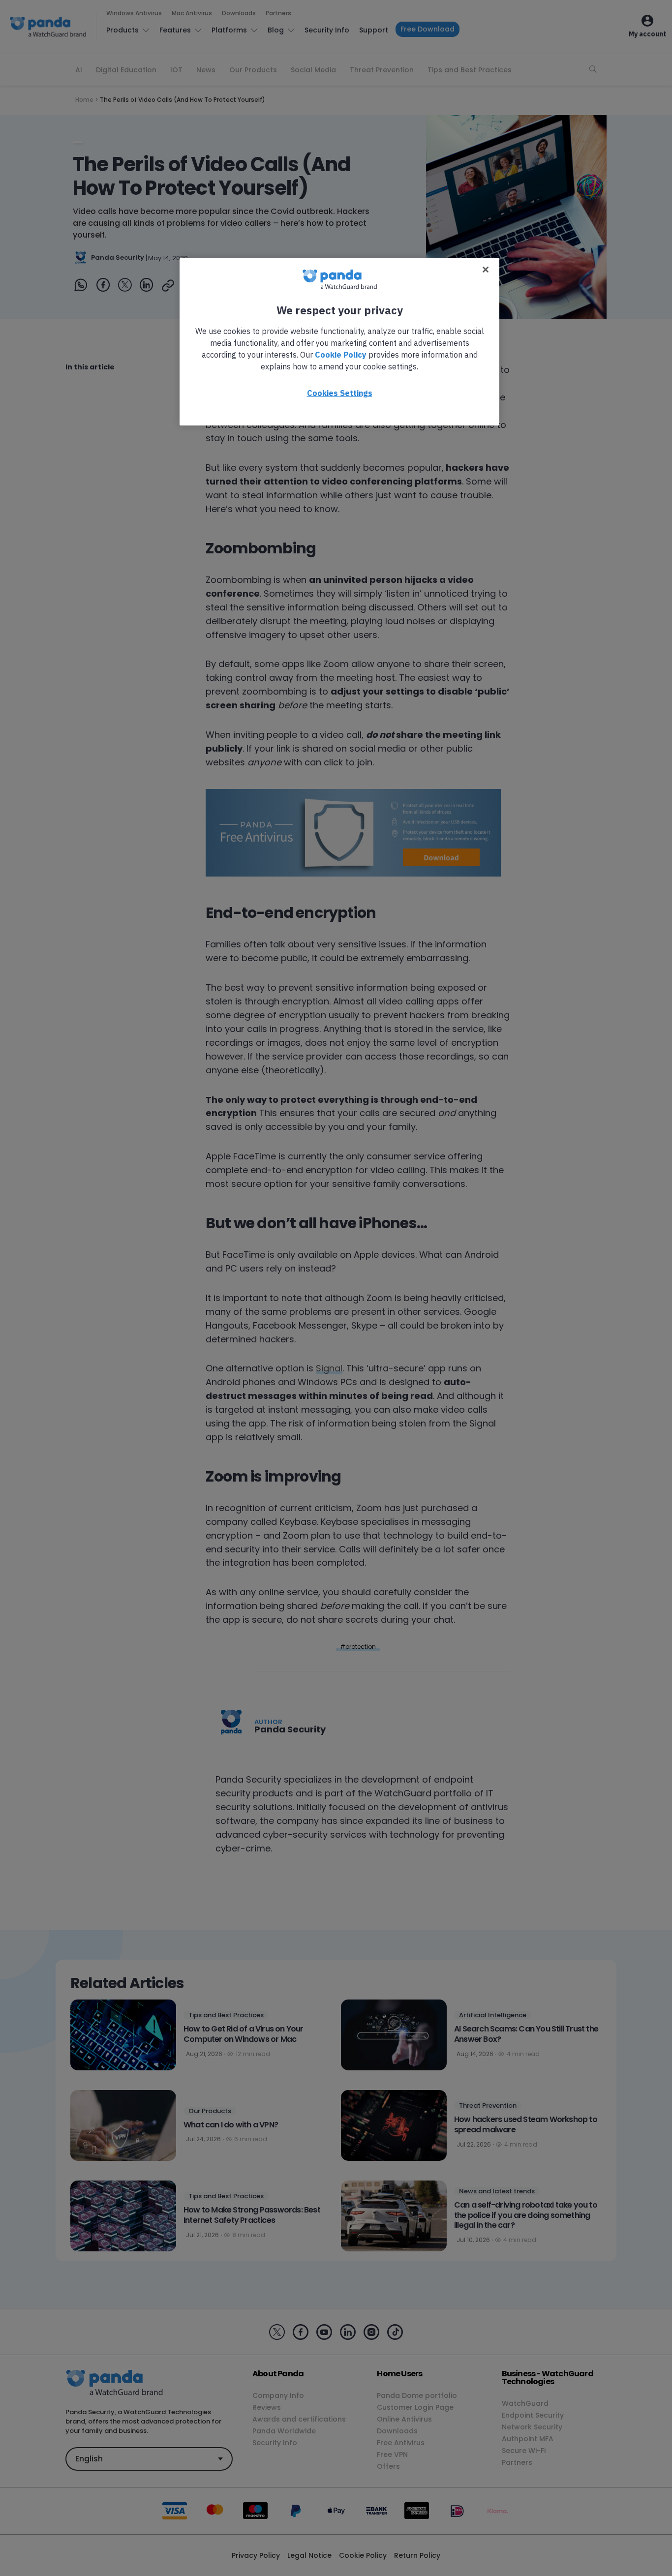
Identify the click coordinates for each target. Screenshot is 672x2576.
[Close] (486, 270)
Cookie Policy (341, 355)
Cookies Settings (340, 393)
